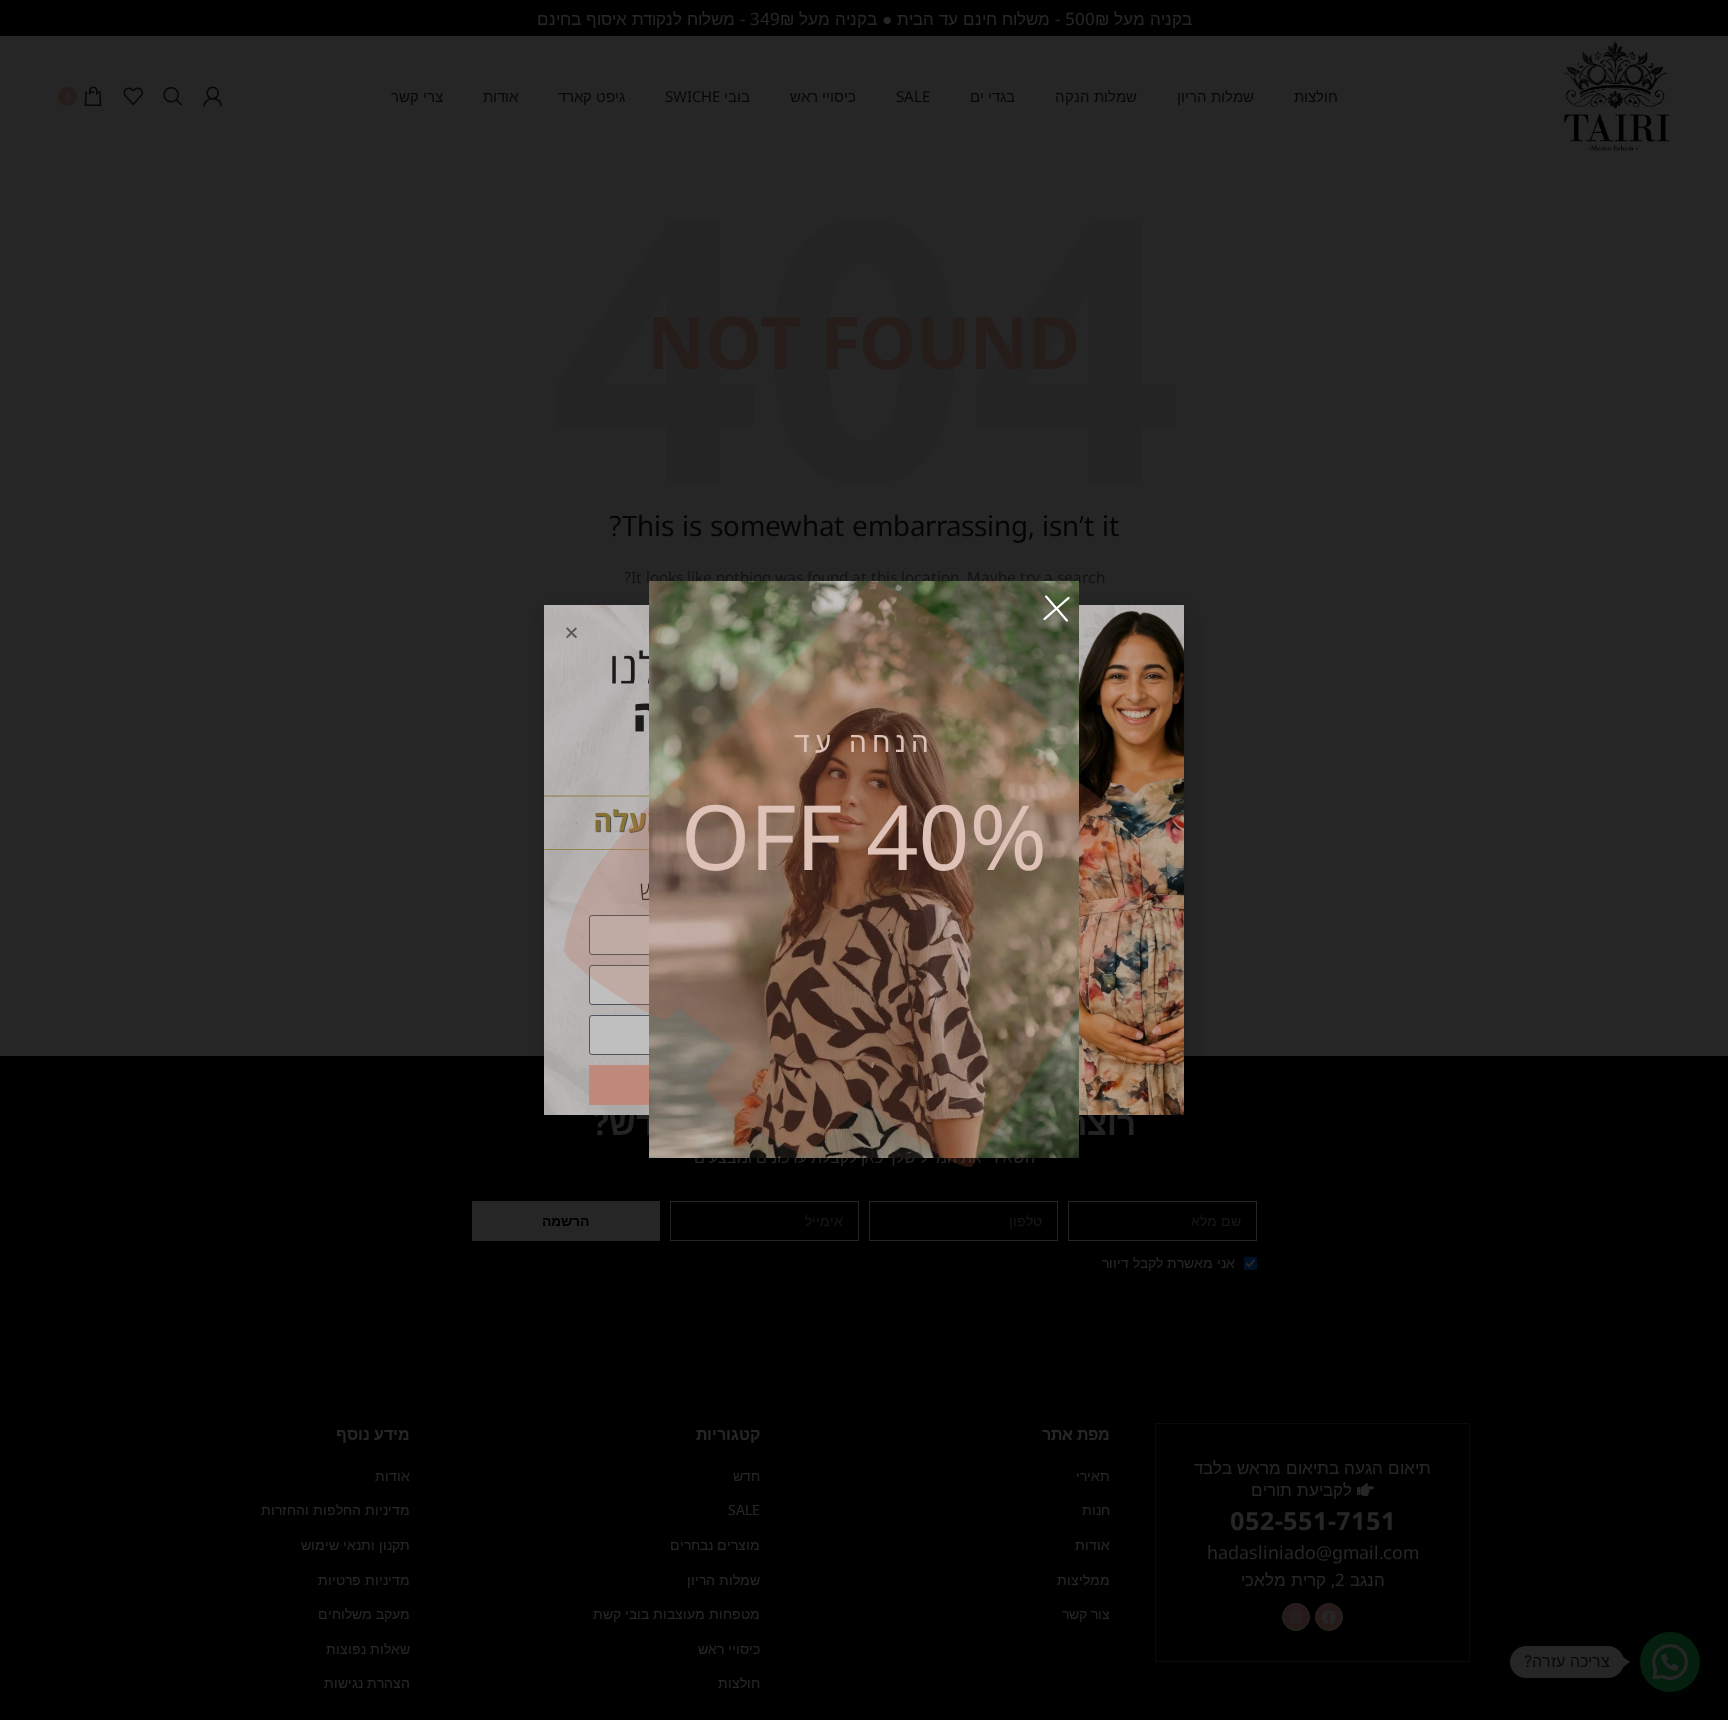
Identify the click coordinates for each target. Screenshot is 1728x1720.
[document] (864, 860)
